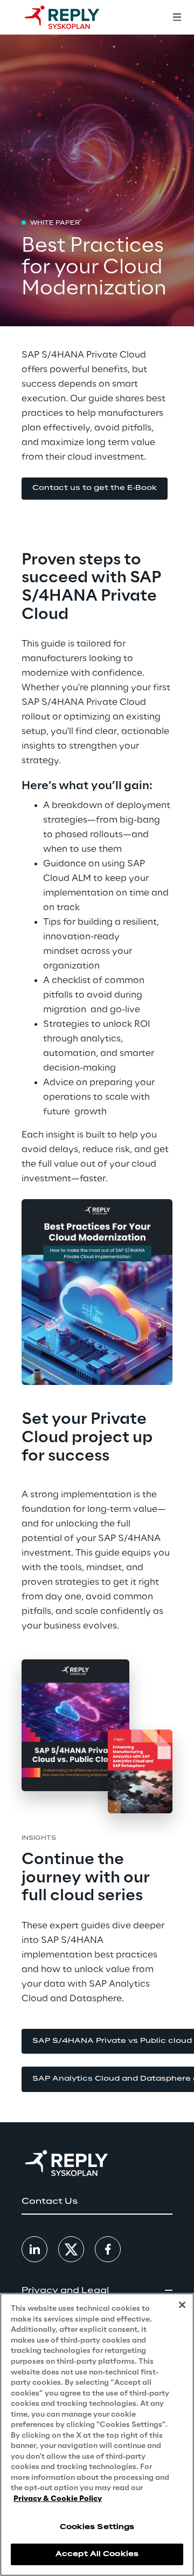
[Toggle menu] (177, 17)
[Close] (182, 2305)
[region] (97, 2434)
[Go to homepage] (73, 17)
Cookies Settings (97, 2527)
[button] (95, 489)
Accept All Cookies (97, 2554)
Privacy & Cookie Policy (58, 2499)
